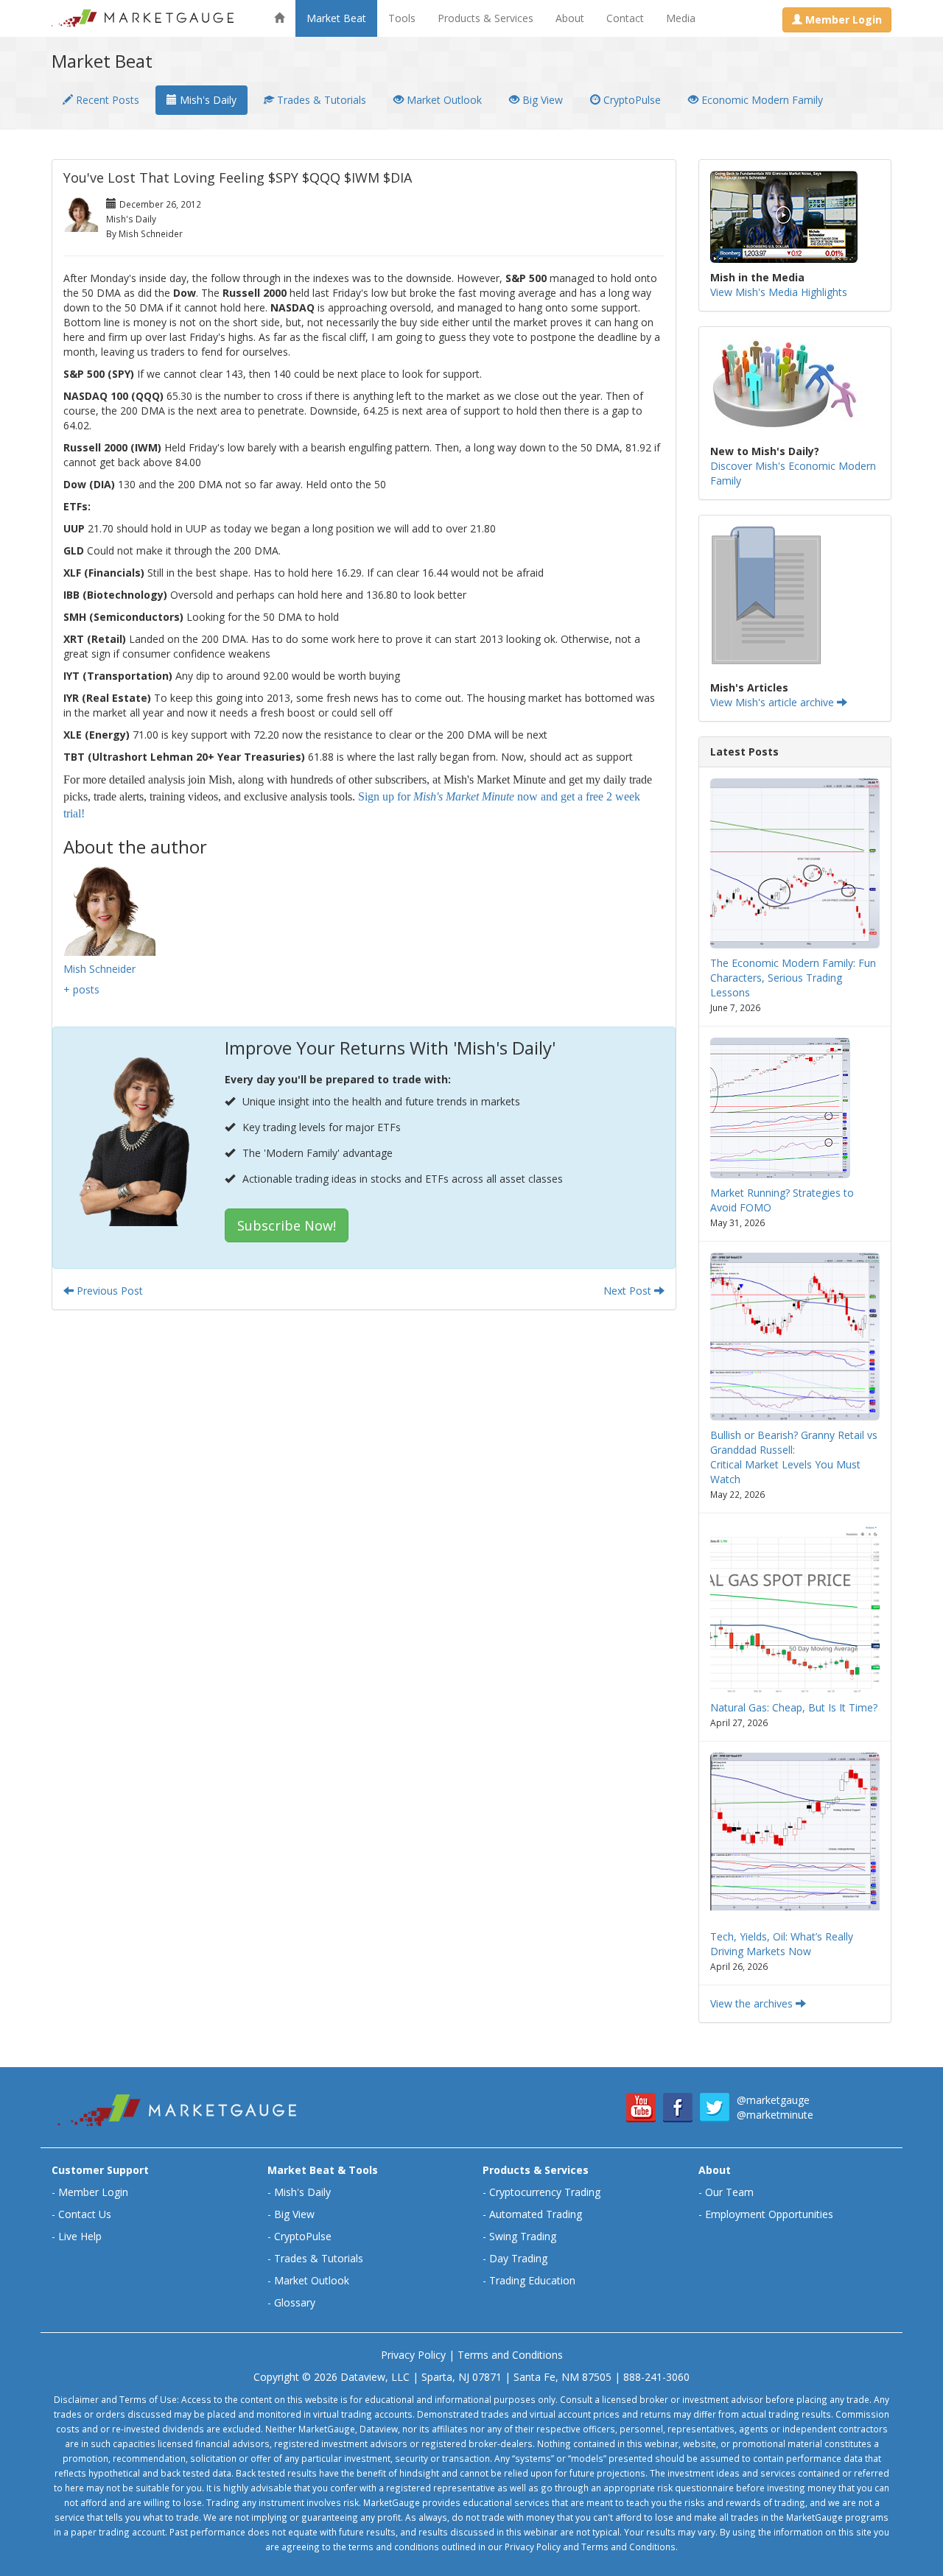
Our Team (729, 2192)
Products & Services (485, 18)
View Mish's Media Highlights (779, 292)
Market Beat (336, 18)
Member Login (93, 2192)
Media (681, 18)
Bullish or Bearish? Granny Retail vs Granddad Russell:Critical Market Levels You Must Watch (794, 1457)
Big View (541, 100)
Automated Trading (536, 2214)
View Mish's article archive (774, 702)
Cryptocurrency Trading (545, 2192)
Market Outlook (443, 100)
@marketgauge (773, 2100)
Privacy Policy (413, 2355)
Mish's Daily (207, 100)
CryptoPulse (631, 100)
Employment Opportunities (769, 2214)
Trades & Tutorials (320, 100)
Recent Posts (106, 100)
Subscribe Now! (287, 1225)
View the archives (753, 2003)
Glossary (295, 2302)
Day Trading (518, 2258)
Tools (402, 18)
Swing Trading (523, 2236)
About (570, 18)
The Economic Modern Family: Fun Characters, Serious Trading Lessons (793, 978)
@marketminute (775, 2115)
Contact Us (85, 2214)
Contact (625, 18)
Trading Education (532, 2280)
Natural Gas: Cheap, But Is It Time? (794, 1707)
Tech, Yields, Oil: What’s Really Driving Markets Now (782, 1944)
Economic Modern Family (761, 100)
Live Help (80, 2236)
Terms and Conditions (510, 2355)
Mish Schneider (99, 969)
